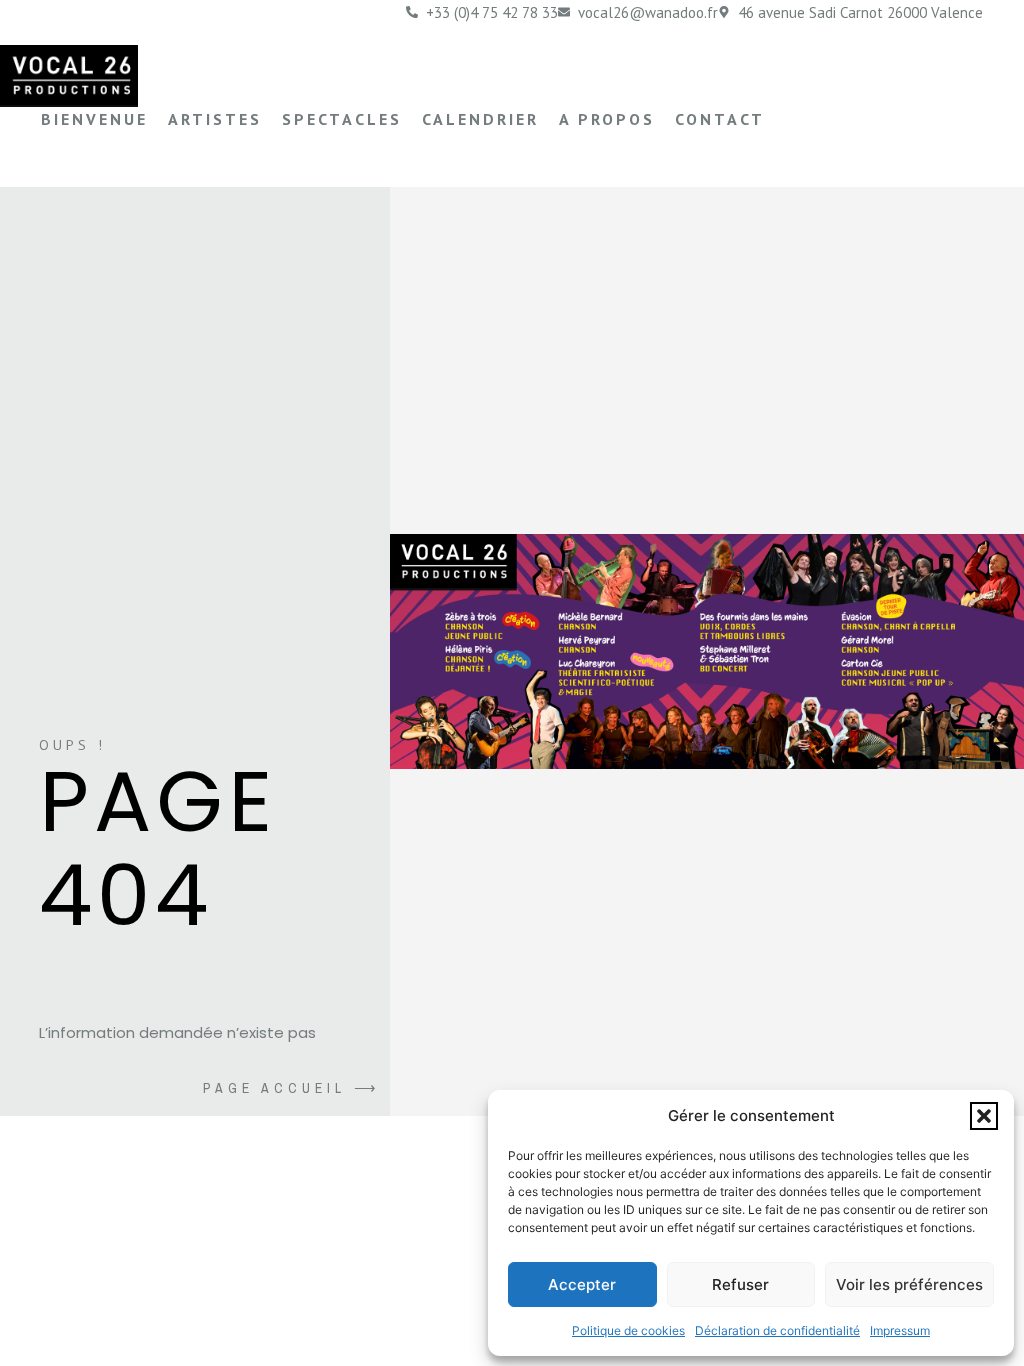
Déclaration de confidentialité (777, 1330)
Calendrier (480, 119)
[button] (984, 1116)
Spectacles (342, 119)
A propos (607, 119)
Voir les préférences (909, 1284)
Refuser (740, 1284)
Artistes (215, 119)
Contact (720, 119)
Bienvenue (94, 119)
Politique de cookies (628, 1330)
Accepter (582, 1284)
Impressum (900, 1330)
